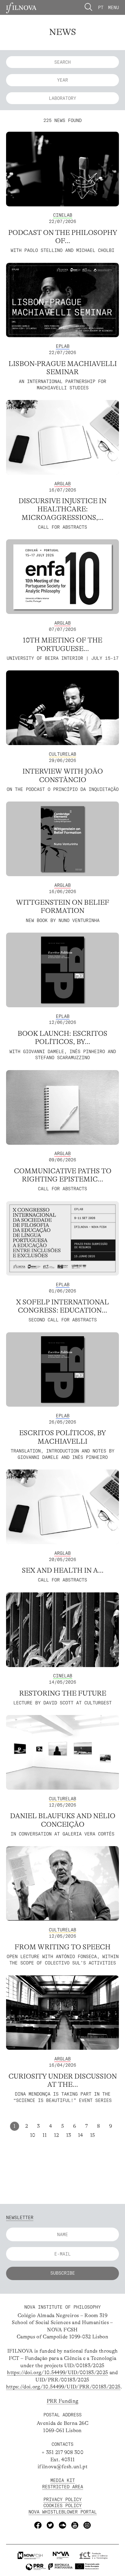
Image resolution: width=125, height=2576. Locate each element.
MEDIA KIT (63, 2480)
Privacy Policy (62, 2499)
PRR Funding (63, 2401)
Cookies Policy (62, 2505)
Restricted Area (63, 2487)
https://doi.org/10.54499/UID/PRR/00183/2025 (63, 2387)
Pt (101, 7)
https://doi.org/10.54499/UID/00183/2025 (57, 2373)
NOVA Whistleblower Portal (63, 2512)
